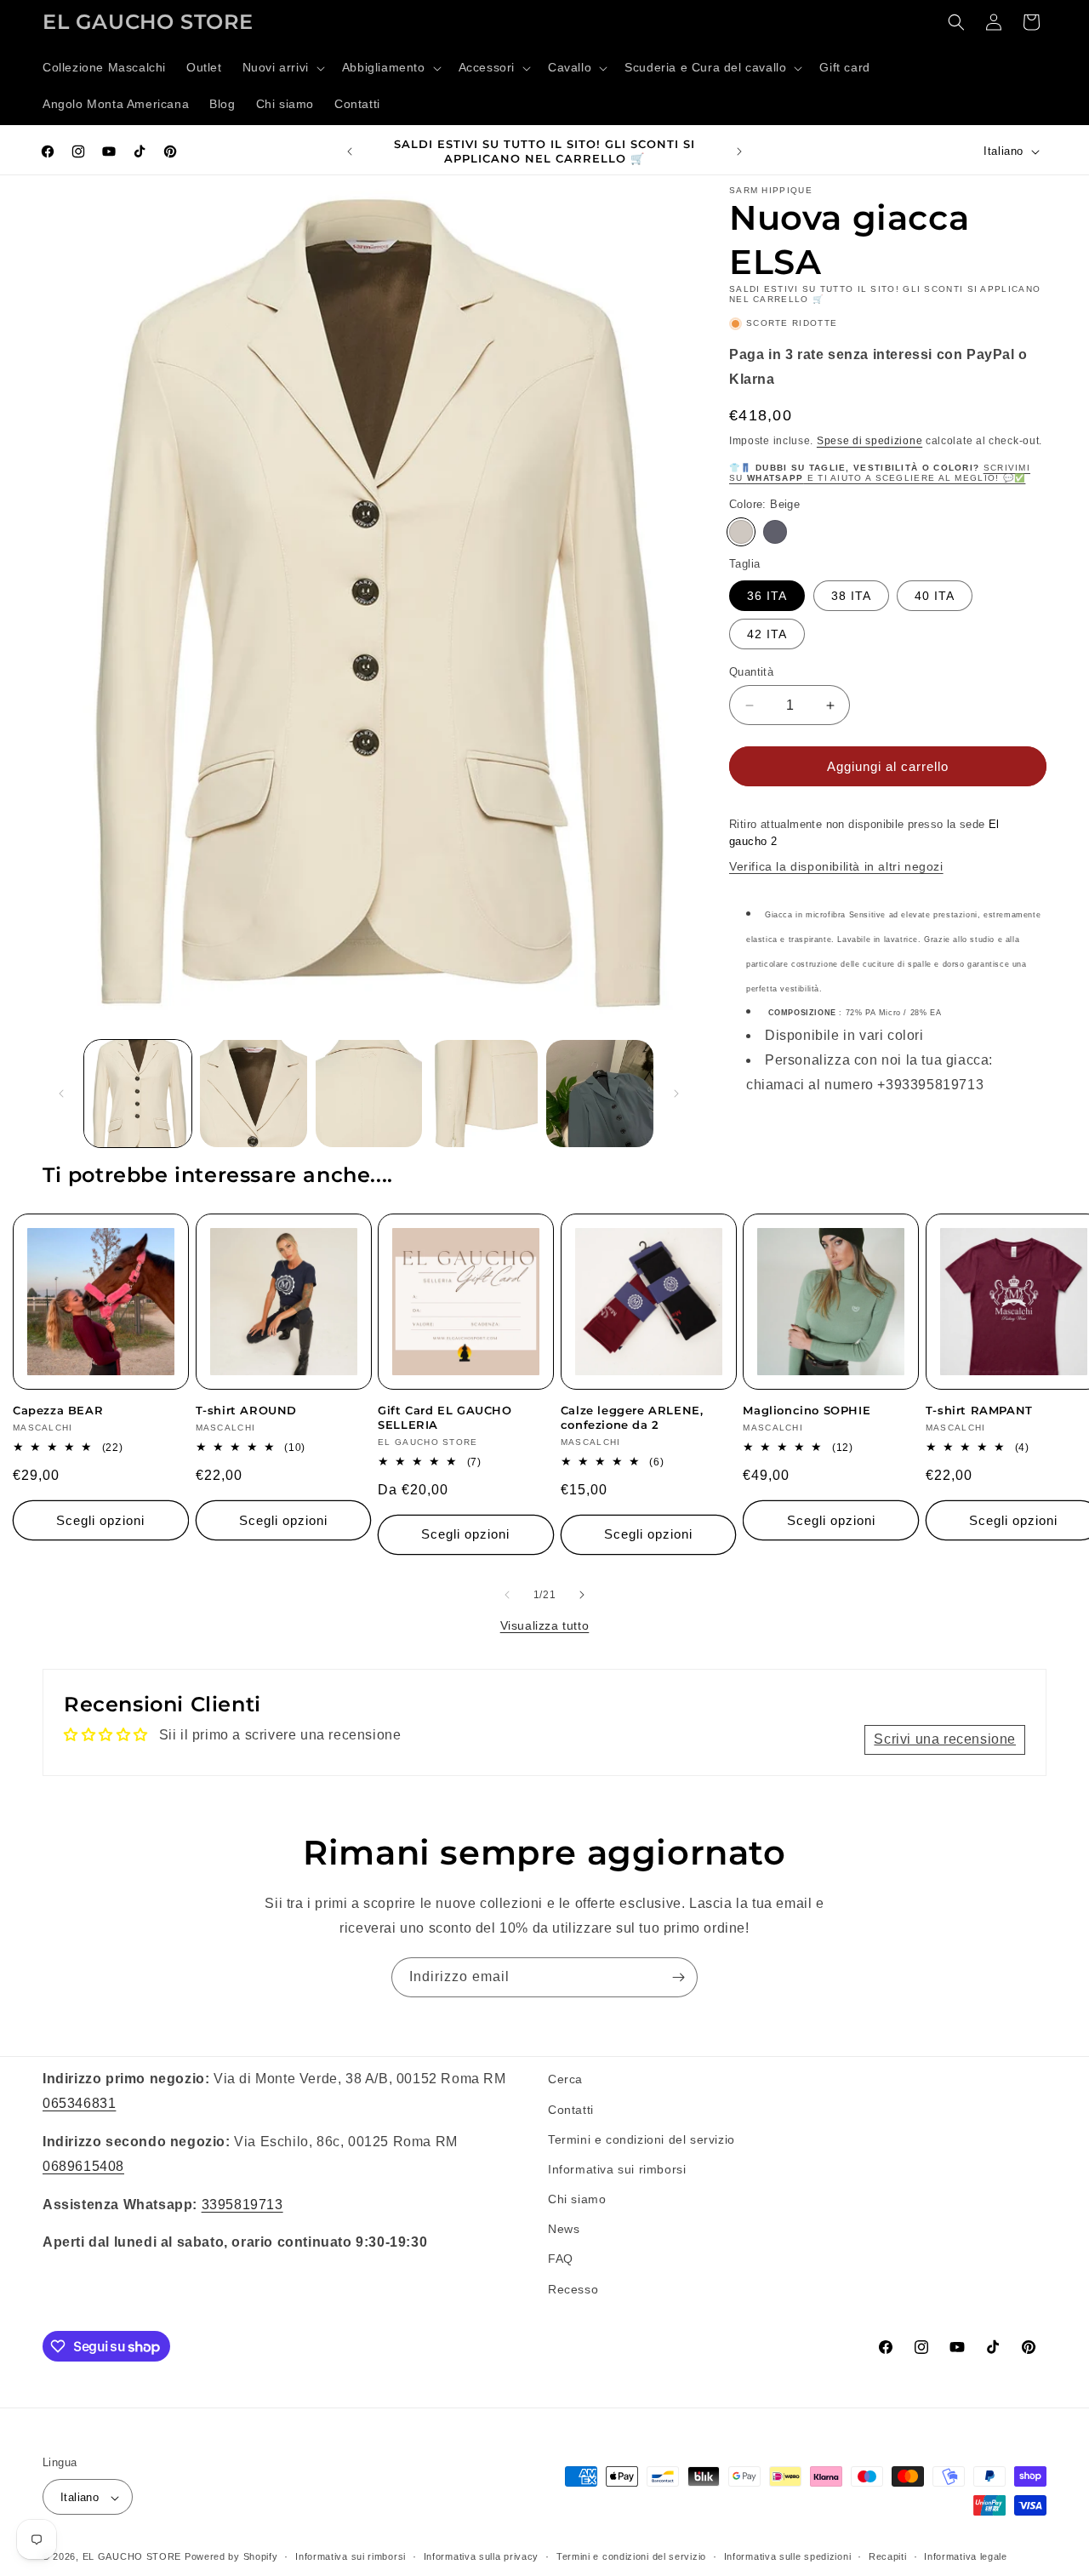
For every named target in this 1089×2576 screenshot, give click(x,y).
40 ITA (935, 596)
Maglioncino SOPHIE (807, 1410)
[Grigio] (775, 532)
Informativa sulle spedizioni (788, 2556)
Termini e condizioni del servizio (641, 2139)
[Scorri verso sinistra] (61, 1094)
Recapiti (888, 2556)
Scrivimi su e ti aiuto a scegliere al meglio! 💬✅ (880, 473)
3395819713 (242, 2204)
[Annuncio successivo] (739, 151)
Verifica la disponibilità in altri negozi (836, 866)
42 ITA (767, 634)
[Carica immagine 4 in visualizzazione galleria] (484, 1094)
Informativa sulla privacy (482, 2556)
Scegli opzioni (100, 1520)
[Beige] (741, 532)
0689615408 (83, 2165)
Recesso (573, 2288)
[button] (282, 68)
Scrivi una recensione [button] (945, 1739)
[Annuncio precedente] (350, 151)
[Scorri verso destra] (676, 1094)
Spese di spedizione (869, 441)
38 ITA (851, 596)
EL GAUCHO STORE (132, 2557)
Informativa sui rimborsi (617, 2168)
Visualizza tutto (545, 1625)
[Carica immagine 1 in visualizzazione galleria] (138, 1094)
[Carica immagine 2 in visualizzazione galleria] (254, 1094)
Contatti (571, 2109)
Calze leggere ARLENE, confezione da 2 (632, 1417)
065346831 (79, 2102)
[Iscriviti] (678, 1977)
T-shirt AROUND (246, 1410)
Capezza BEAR (58, 1410)
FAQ (561, 2259)
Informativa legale (966, 2556)
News (564, 2229)
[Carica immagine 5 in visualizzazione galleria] (600, 1094)
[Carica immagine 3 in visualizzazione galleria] (369, 1094)
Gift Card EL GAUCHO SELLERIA (445, 1417)
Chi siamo (577, 2198)
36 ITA (767, 596)
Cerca (565, 2079)
